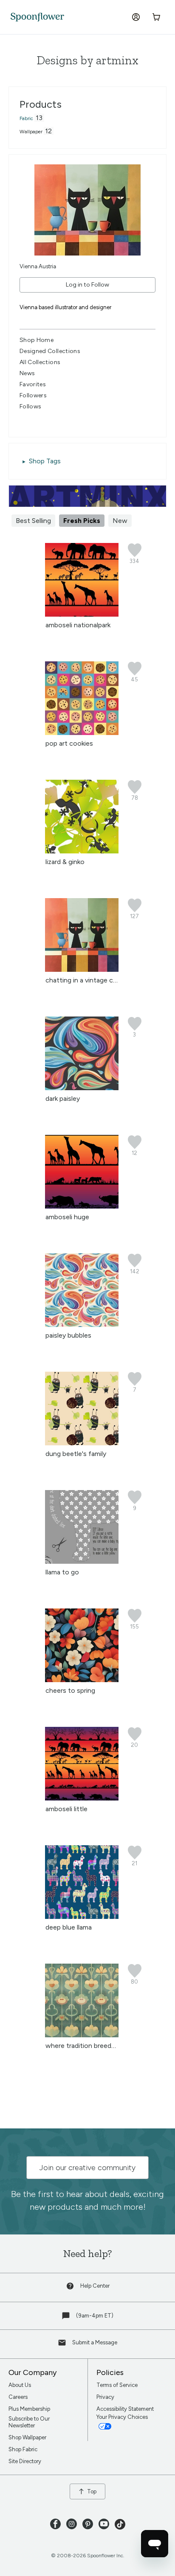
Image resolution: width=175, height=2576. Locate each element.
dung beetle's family (76, 1454)
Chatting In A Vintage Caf (82, 980)
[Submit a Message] (63, 2345)
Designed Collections (50, 351)
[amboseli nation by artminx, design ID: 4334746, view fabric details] (82, 614)
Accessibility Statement (125, 2409)
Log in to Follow (87, 285)
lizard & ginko (65, 862)
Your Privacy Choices (123, 2417)
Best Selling (33, 521)
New (120, 521)
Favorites (33, 384)
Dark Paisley (63, 1098)
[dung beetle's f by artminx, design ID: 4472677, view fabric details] (82, 1443)
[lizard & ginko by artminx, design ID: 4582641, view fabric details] (82, 851)
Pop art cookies (69, 743)
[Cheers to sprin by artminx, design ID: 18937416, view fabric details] (82, 1680)
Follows (30, 406)
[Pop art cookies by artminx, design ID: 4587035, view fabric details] (82, 733)
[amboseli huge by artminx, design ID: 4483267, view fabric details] (82, 1206)
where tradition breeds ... (83, 2046)
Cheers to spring (70, 1690)
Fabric (26, 118)
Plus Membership (29, 2409)
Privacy (105, 2397)
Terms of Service (117, 2385)
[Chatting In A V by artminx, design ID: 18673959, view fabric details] (82, 969)
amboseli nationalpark (78, 625)
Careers (18, 2397)
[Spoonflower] (37, 17)
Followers (33, 395)
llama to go (62, 1572)
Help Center (95, 2286)
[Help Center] (71, 2288)
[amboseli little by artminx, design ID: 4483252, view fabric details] (82, 1798)
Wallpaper (31, 132)
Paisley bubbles (68, 1335)
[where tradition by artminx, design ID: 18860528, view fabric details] (82, 2035)
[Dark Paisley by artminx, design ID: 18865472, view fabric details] (82, 1088)
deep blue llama (69, 1927)
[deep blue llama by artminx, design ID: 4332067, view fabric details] (82, 1917)
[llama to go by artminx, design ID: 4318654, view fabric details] (82, 1561)
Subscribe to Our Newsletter (29, 2422)
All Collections (40, 362)
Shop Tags (45, 461)
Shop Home (37, 340)
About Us (20, 2385)
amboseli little (66, 1809)
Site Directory (25, 2461)
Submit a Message (95, 2342)
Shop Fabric (23, 2449)
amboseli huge (67, 1217)
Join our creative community (87, 2168)
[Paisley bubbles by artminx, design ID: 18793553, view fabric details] (82, 1325)
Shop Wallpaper (27, 2437)
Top (92, 2491)
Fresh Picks (82, 521)
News (27, 373)
